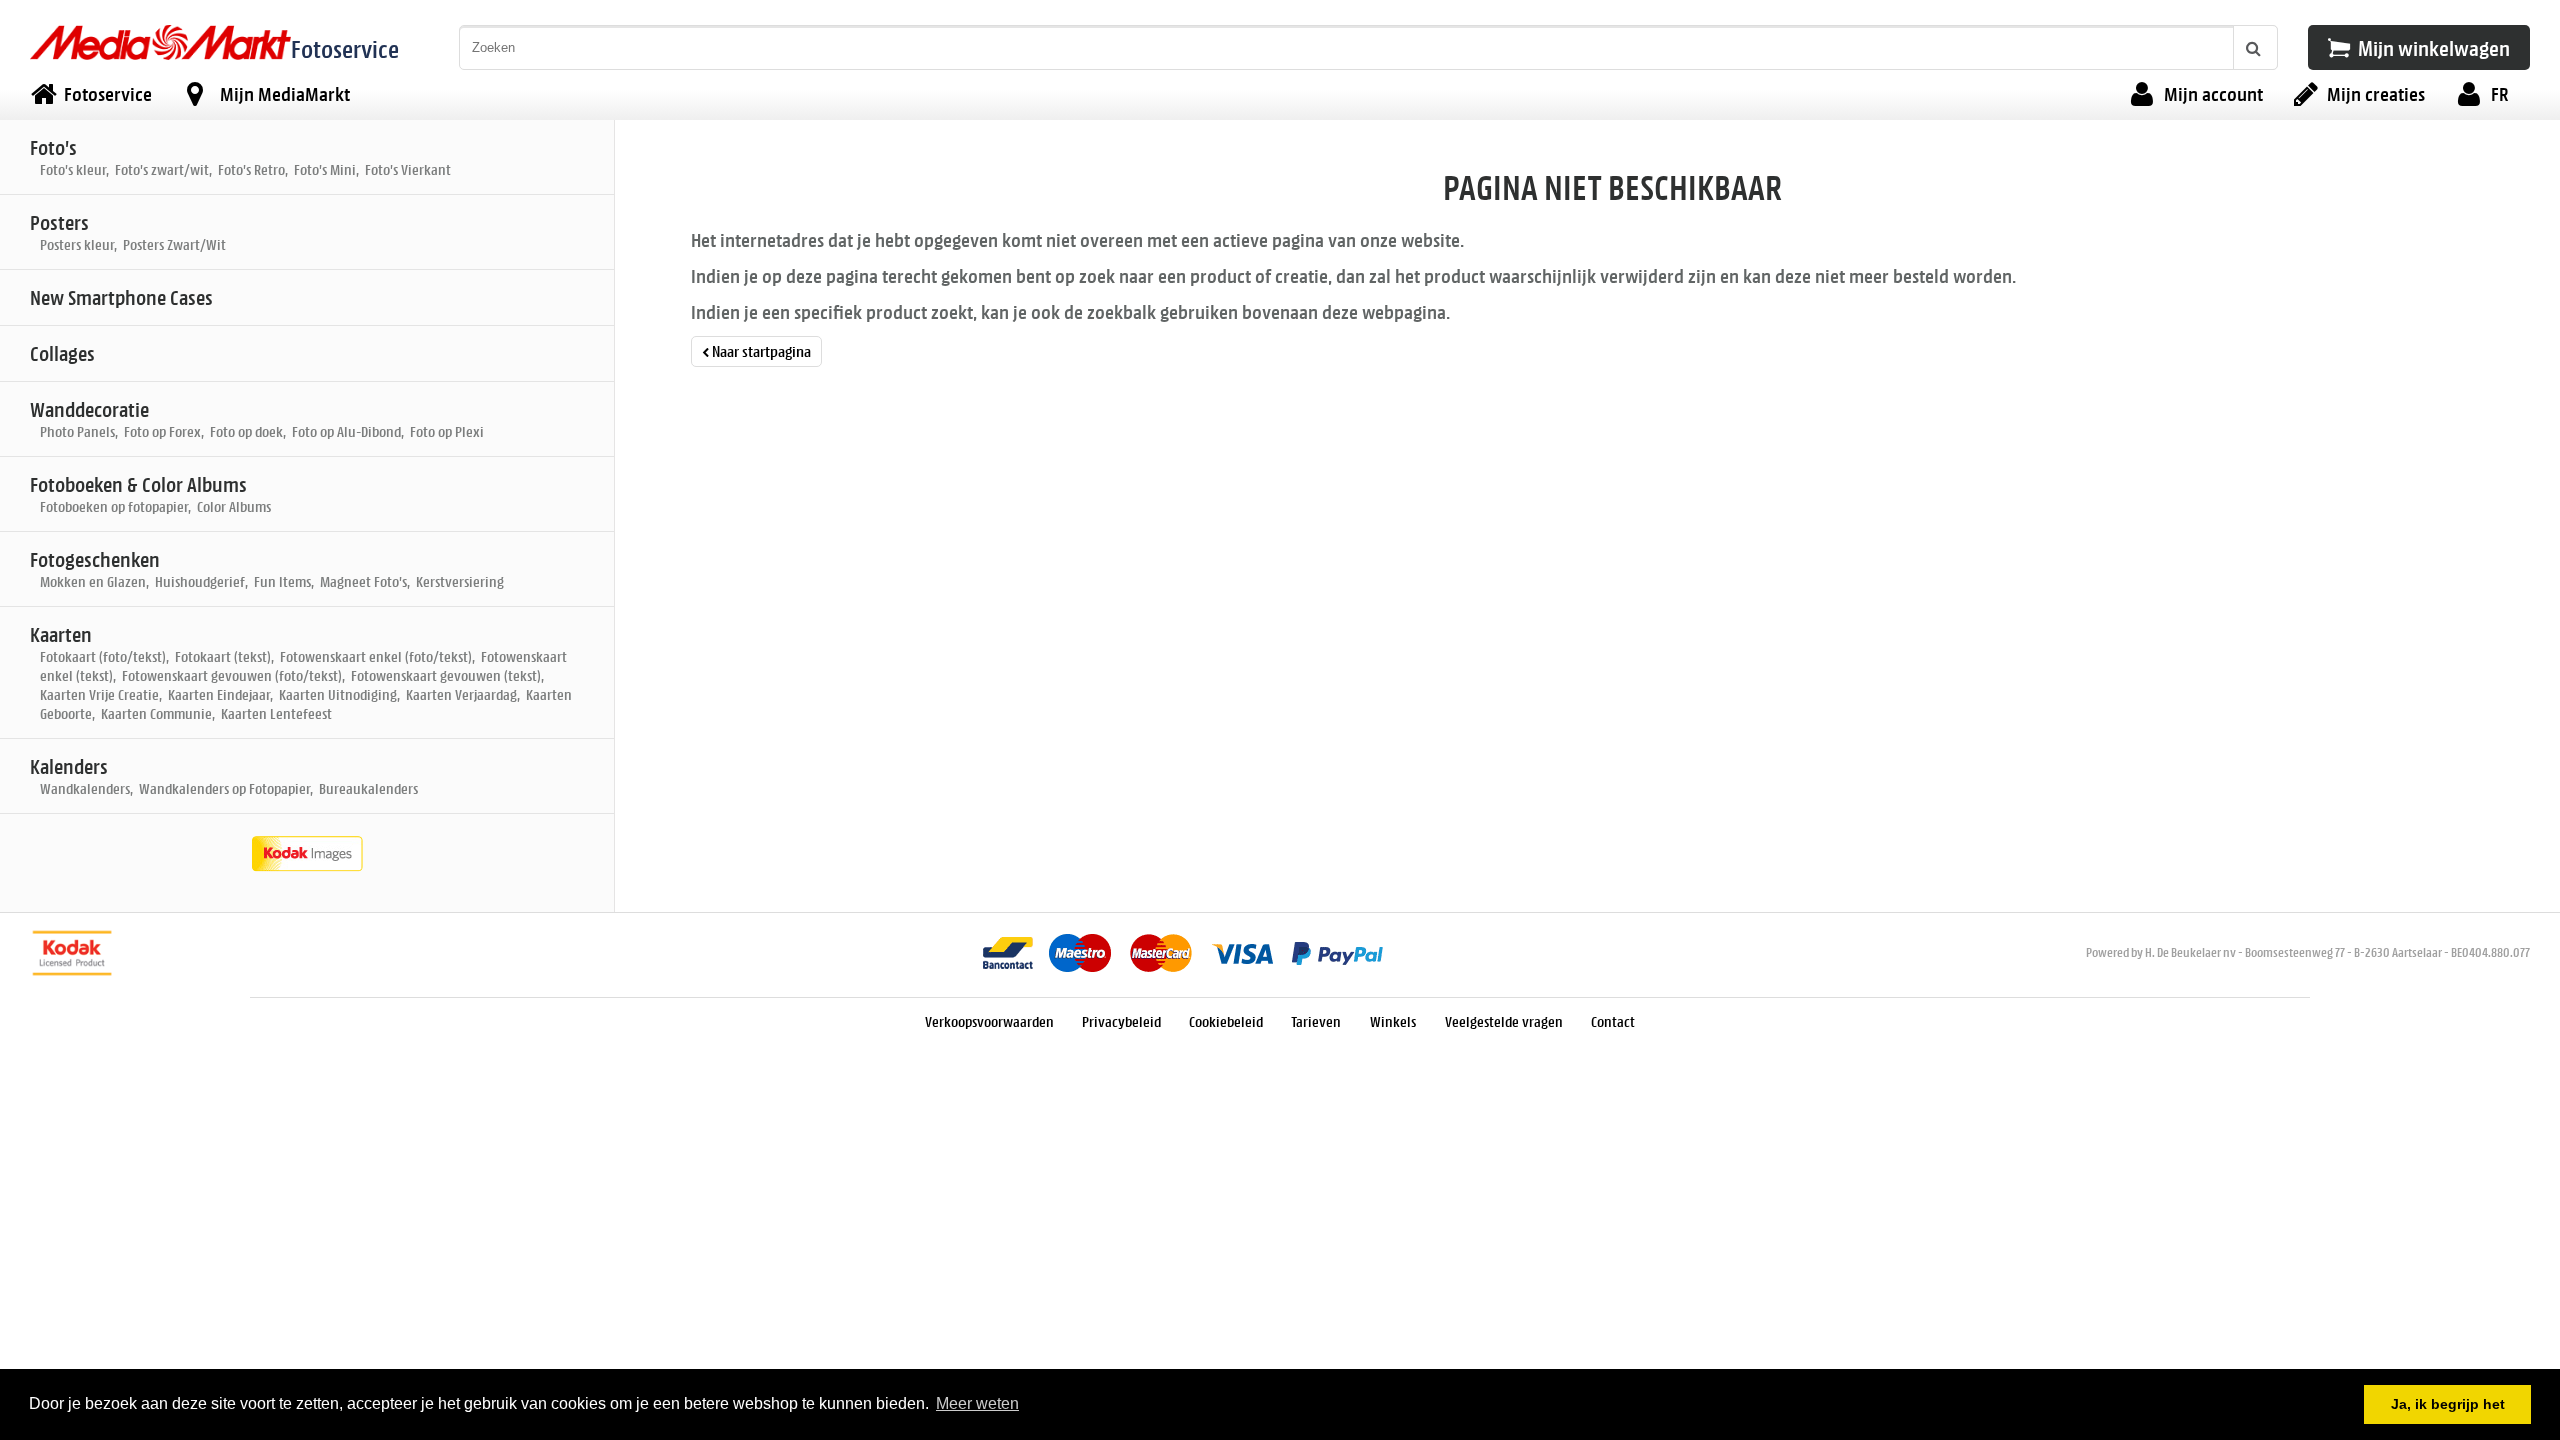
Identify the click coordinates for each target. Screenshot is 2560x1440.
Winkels (1394, 1021)
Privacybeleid (1121, 1021)
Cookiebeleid (1226, 1021)
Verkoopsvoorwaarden (989, 1021)
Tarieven (1317, 1021)
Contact (1613, 1021)
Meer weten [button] (977, 1403)
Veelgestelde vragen (1504, 1021)
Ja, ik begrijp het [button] (2448, 1404)
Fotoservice (345, 48)
